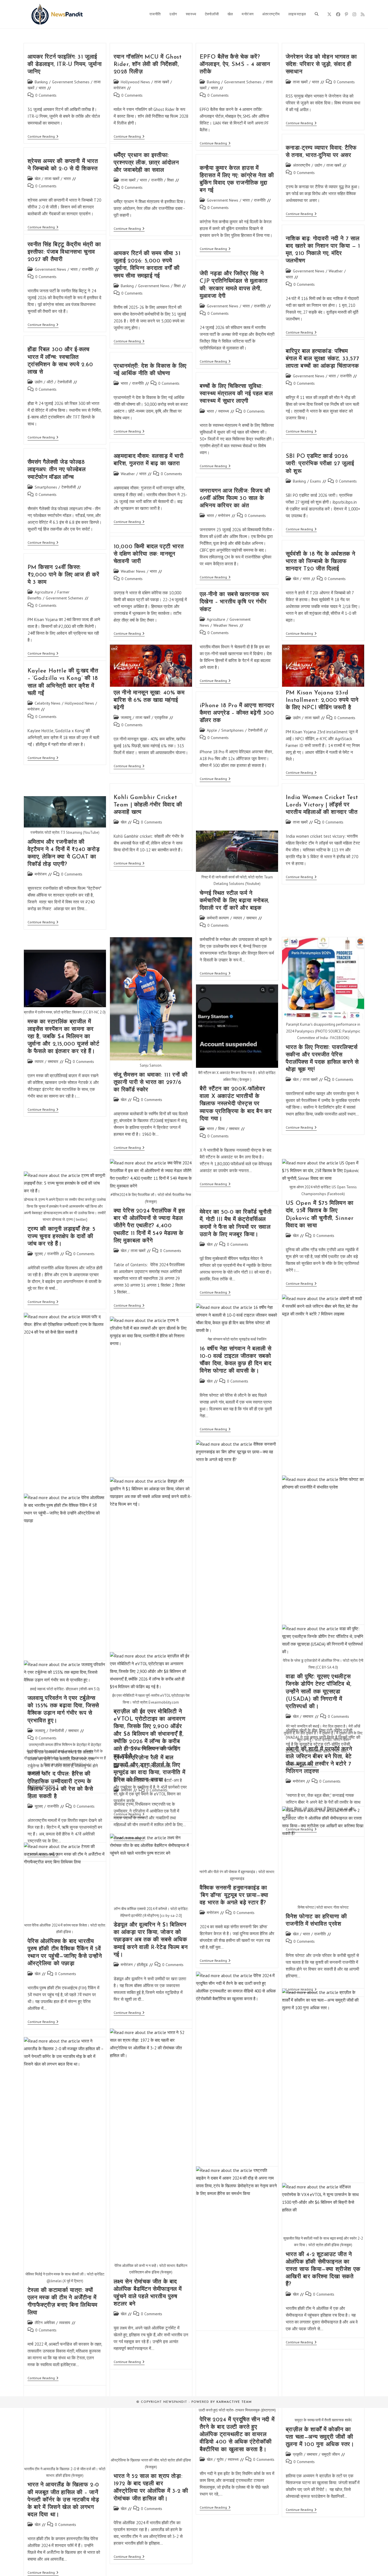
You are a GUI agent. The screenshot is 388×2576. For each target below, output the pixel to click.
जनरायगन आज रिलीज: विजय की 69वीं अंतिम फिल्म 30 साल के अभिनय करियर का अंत (235, 498)
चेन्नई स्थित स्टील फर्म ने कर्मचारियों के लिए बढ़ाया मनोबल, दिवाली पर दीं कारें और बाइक (234, 901)
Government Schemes (71, 82)
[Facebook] (338, 14)
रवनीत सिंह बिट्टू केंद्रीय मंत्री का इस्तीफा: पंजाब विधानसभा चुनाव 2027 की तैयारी (64, 252)
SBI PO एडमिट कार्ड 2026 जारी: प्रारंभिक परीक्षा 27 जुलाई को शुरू (320, 464)
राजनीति (157, 180)
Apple (212, 730)
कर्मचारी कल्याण (218, 918)
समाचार (252, 918)
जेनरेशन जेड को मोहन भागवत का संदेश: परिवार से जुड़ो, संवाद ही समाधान (321, 65)
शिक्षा (170, 180)
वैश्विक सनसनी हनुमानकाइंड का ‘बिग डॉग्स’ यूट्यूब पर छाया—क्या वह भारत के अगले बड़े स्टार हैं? (234, 1896)
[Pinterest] (346, 14)
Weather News (133, 571)
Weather (336, 271)
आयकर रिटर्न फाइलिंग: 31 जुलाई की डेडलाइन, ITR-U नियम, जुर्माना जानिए (65, 65)
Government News (223, 200)
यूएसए (39, 1254)
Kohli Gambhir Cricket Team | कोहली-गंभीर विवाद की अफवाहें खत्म (148, 805)
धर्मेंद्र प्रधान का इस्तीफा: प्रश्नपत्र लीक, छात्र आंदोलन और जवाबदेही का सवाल (146, 163)
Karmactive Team (234, 2402)
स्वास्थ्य (224, 411)
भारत (42, 88)
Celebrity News (48, 703)
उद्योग (318, 165)
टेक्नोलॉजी (65, 382)
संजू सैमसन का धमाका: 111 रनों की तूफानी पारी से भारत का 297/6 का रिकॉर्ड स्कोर (151, 1083)
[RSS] (363, 14)
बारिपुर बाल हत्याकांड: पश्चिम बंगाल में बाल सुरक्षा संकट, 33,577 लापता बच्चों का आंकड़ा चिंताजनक (322, 359)
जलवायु (126, 717)
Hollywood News (135, 82)
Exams (316, 481)
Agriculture (44, 592)
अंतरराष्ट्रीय (302, 165)
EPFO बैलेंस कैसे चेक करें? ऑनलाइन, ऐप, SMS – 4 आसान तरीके (235, 65)
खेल (37, 179)
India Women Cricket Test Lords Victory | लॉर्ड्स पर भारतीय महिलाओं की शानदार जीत (322, 805)
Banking (41, 82)
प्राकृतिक (161, 717)
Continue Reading (43, 137)
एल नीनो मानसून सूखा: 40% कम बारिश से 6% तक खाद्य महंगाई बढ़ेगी (149, 700)
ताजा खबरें (162, 82)
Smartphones (46, 487)
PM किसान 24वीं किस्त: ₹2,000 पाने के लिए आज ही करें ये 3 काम (63, 575)
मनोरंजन (120, 88)
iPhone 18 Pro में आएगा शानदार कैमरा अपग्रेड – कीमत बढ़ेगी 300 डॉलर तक (237, 713)
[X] (329, 14)
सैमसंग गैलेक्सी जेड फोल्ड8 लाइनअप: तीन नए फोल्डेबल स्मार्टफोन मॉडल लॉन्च (57, 470)
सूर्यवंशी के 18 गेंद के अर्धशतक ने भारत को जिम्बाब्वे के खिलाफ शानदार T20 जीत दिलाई (321, 562)
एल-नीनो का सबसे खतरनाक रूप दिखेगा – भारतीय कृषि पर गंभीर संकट (234, 602)
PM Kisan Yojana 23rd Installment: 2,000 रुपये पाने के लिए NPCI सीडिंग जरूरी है (322, 700)
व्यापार (238, 918)
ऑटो (50, 382)
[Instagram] (354, 14)
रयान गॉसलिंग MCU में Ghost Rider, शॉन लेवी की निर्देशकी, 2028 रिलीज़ (148, 65)
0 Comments (46, 95)
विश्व (221, 1129)
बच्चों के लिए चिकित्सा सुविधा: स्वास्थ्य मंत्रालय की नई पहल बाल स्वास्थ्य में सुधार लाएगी (236, 394)
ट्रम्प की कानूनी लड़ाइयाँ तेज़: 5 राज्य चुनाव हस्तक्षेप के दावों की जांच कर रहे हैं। (62, 1237)
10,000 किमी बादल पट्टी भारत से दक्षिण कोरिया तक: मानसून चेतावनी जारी (149, 554)
